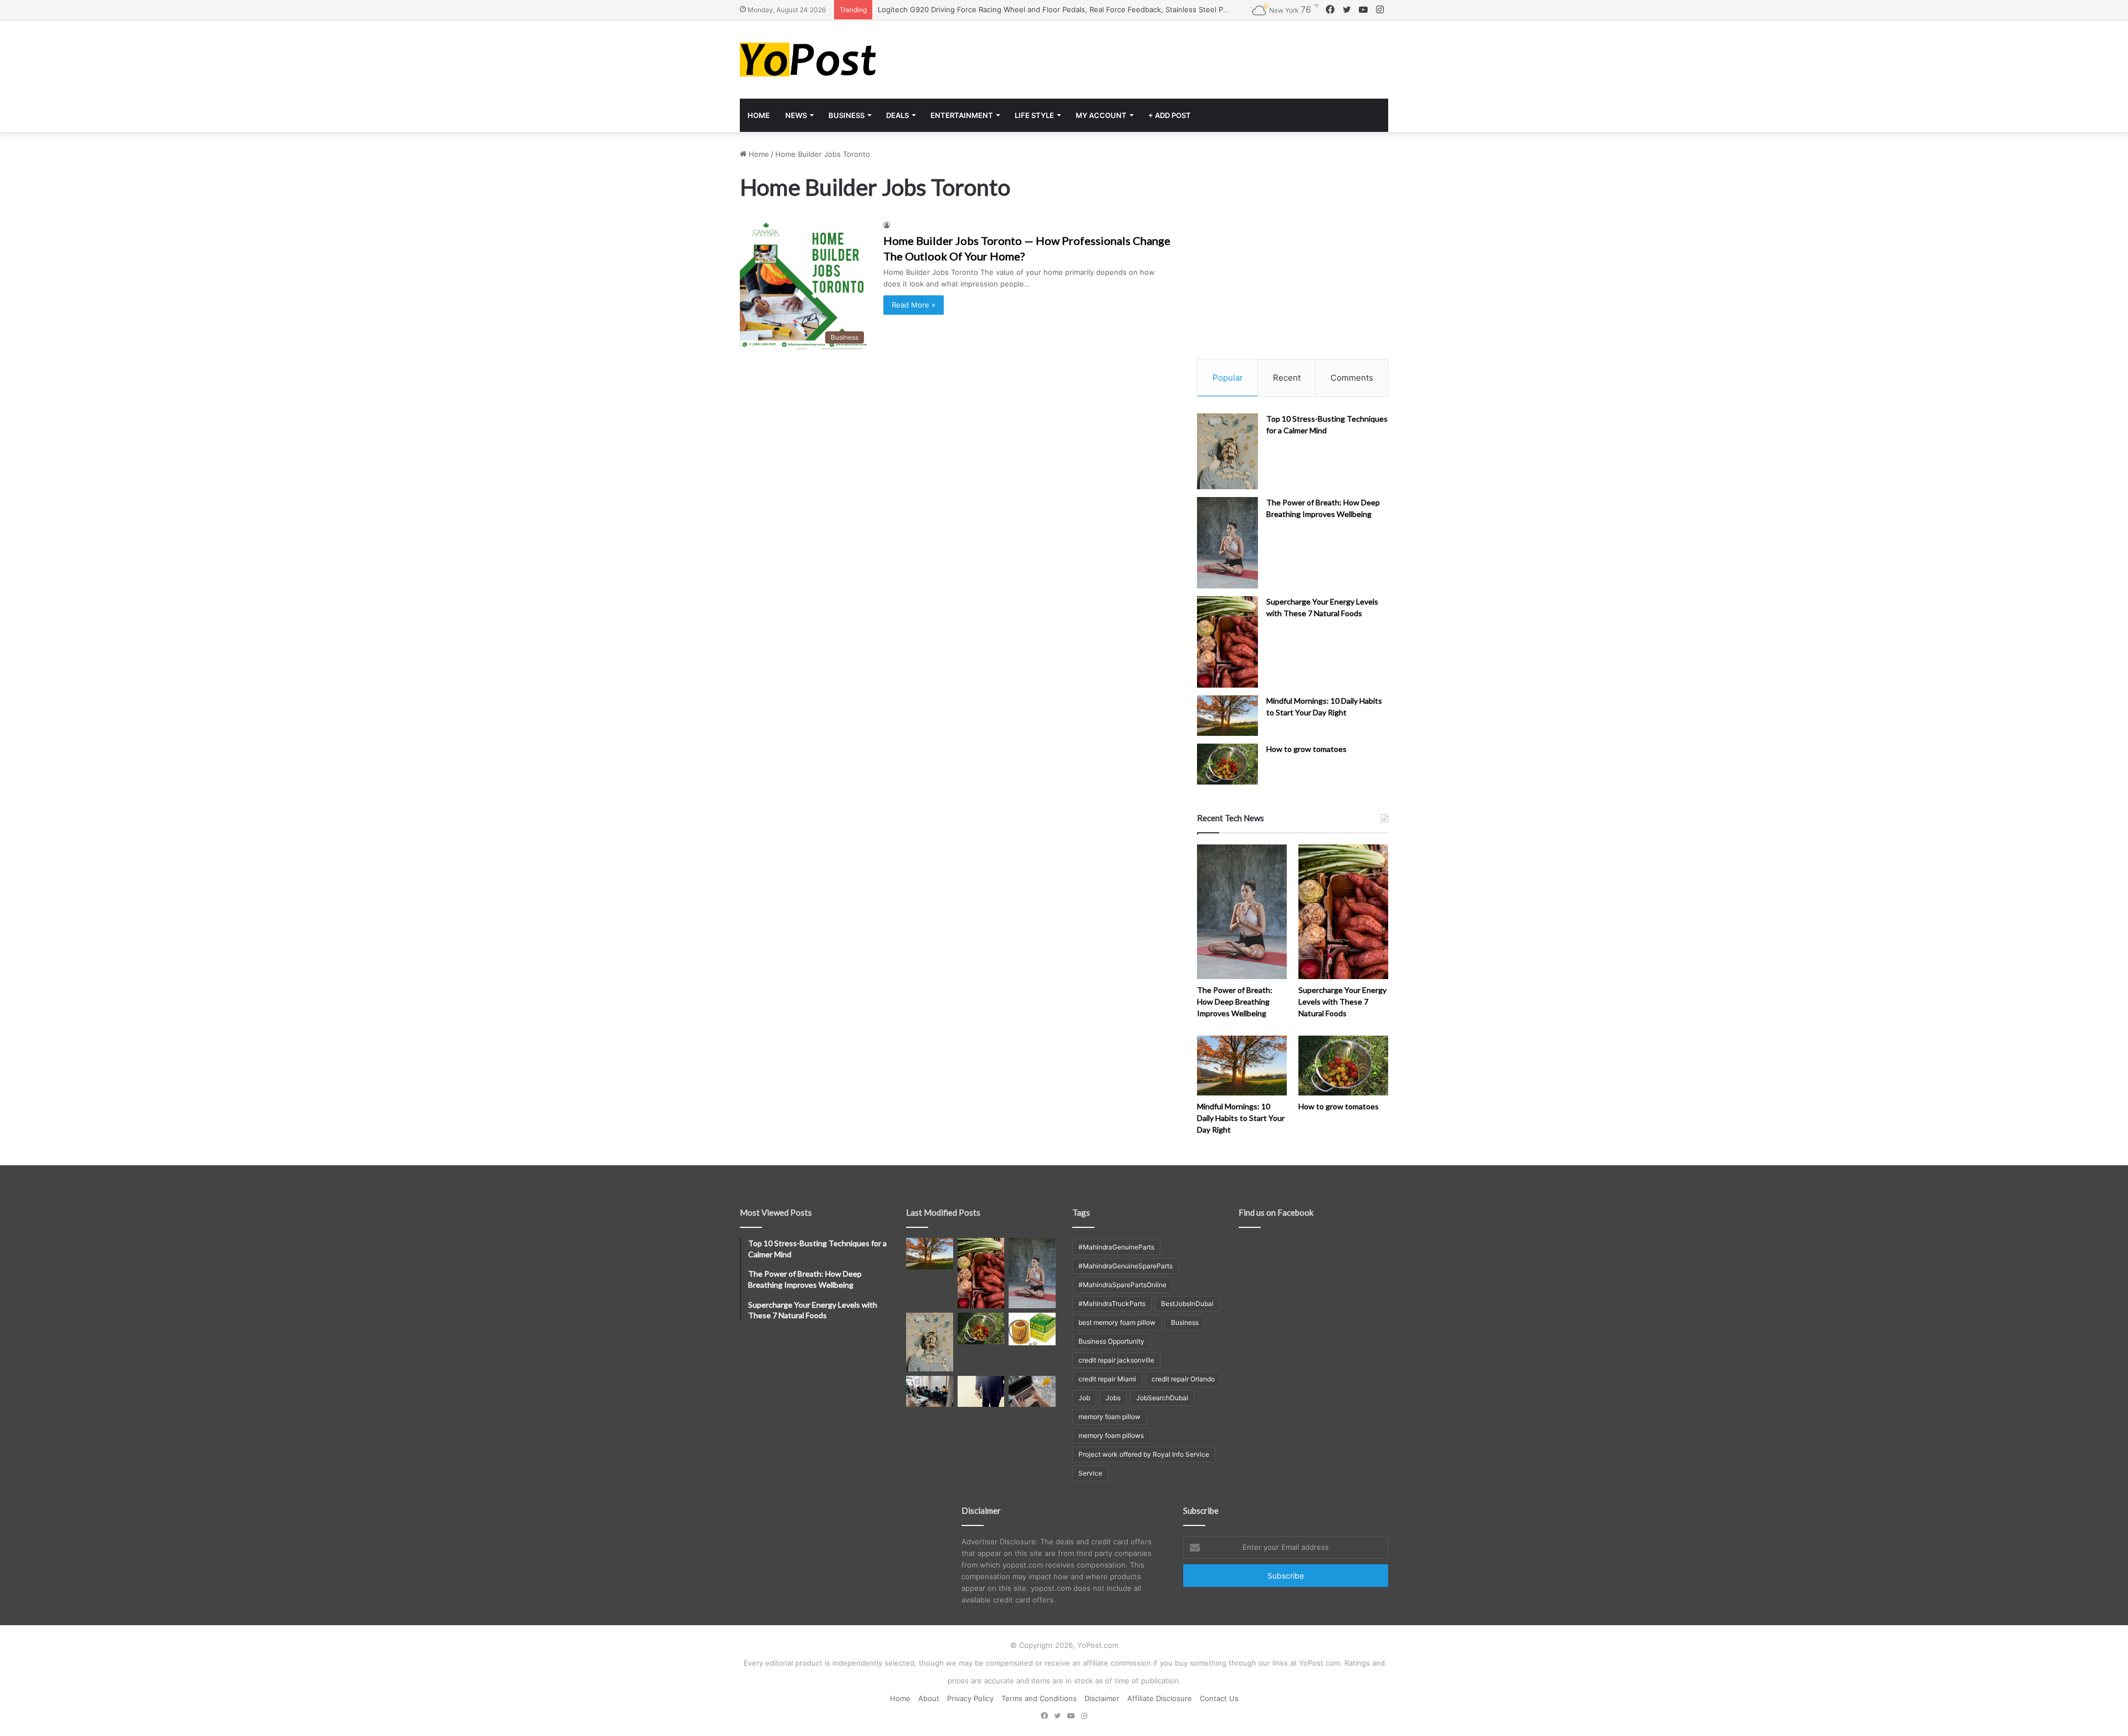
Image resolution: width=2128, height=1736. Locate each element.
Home (759, 115)
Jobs (1113, 1398)
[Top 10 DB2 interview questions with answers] (930, 1391)
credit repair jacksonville (1116, 1360)
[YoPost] (842, 60)
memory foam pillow (1109, 1417)
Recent (1287, 378)
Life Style (1034, 115)
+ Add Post (1170, 115)
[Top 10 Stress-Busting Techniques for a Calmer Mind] (1227, 452)
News (796, 115)
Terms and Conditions (1039, 1698)
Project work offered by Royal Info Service (1144, 1454)
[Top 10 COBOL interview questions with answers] (981, 1391)
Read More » (914, 305)
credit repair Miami (1107, 1379)
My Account (1101, 115)
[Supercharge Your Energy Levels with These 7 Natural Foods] (1227, 642)
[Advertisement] (1175, 57)
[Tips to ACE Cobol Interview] (1032, 1391)
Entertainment (962, 115)
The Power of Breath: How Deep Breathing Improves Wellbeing (1235, 1002)
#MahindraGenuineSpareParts (1126, 1266)
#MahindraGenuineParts (1116, 1247)
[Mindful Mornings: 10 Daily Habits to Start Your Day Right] (1227, 716)
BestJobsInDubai (1187, 1304)
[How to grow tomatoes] (1227, 764)
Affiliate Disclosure (1160, 1698)
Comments (1352, 378)
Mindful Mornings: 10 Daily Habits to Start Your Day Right (1241, 1118)
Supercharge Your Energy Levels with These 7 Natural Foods (1342, 1002)
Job (1084, 1398)
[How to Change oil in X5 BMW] (1032, 1329)
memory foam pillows (1111, 1435)
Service (1090, 1473)
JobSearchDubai (1162, 1398)
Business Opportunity (1111, 1341)
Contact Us (1219, 1698)
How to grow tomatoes (1306, 749)
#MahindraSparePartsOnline (1122, 1285)
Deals (897, 115)
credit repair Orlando (1183, 1379)
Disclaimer (1102, 1698)
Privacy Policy (970, 1698)
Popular (1228, 378)
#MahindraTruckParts (1112, 1304)
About (929, 1698)
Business (846, 115)
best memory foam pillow (1117, 1322)
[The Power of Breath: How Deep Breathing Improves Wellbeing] (1227, 543)
